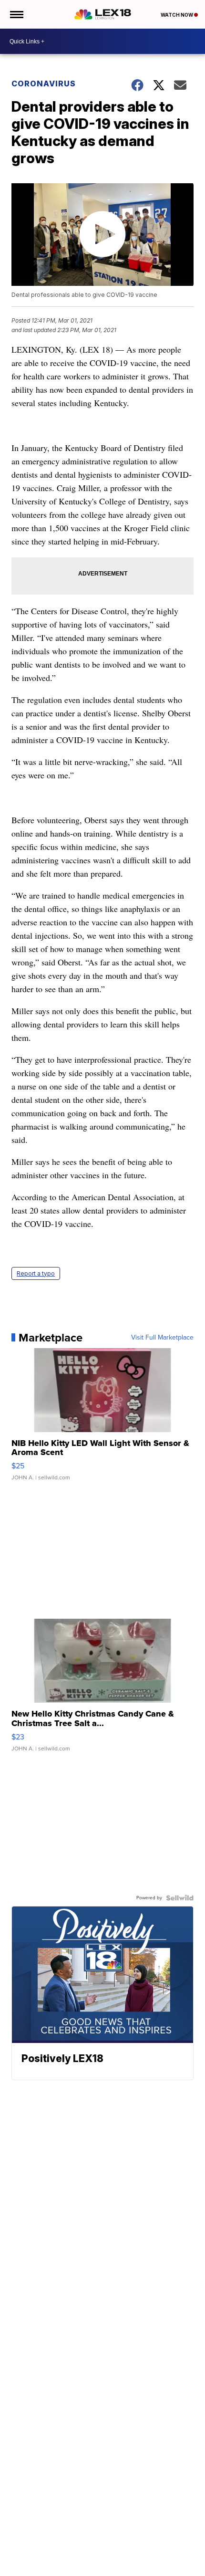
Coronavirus (44, 84)
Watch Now (177, 15)
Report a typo (36, 1273)
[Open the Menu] (16, 14)
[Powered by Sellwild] (180, 1898)
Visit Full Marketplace (162, 1338)
